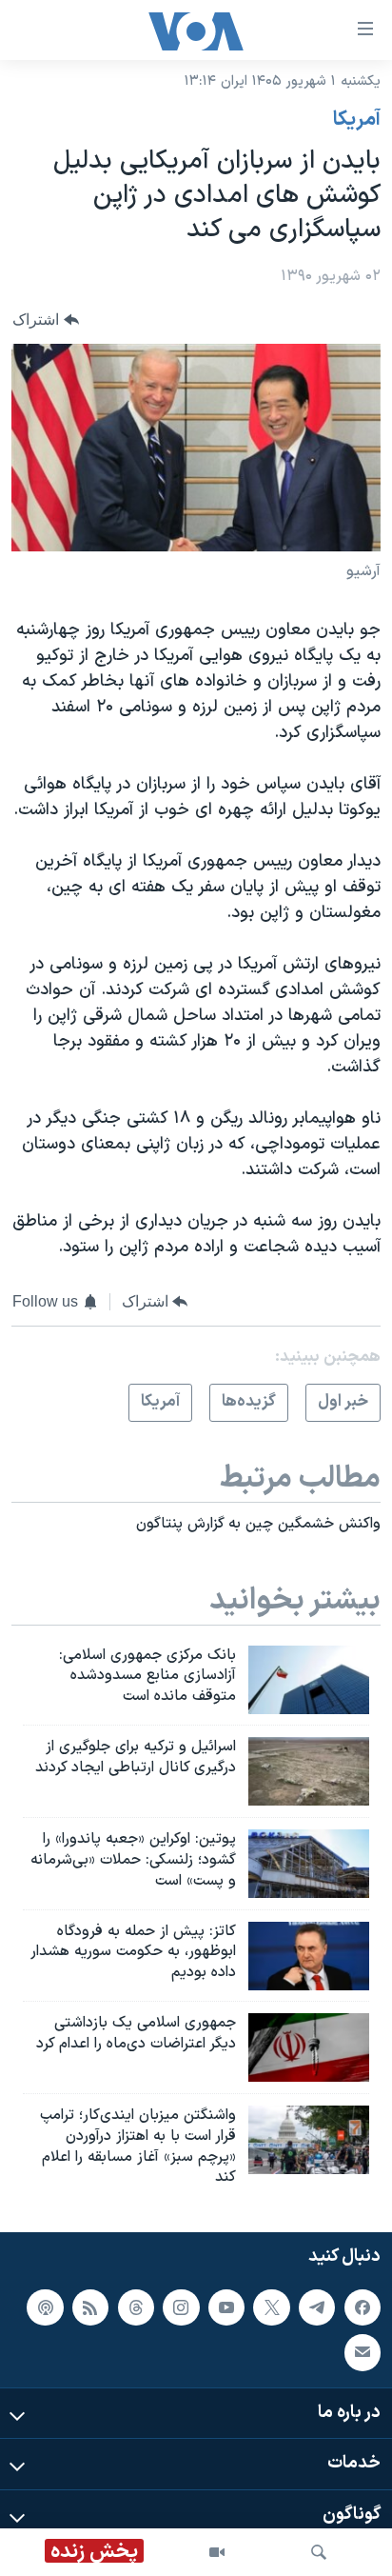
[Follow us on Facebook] (363, 2307)
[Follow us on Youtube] (226, 2307)
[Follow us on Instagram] (181, 2307)
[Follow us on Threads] (136, 2307)
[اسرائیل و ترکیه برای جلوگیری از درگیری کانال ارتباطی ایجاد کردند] (309, 1771)
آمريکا (357, 120)
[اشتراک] (363, 2353)
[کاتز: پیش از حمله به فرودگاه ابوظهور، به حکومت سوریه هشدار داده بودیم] (309, 1956)
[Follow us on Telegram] (317, 2307)
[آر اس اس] (90, 2307)
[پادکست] (45, 2307)
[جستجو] (319, 2552)
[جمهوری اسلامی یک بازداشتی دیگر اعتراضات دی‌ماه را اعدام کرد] (309, 2047)
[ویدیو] (217, 2552)
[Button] (46, 320)
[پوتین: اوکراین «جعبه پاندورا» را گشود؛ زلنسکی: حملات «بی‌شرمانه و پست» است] (309, 1864)
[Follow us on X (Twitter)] (271, 2307)
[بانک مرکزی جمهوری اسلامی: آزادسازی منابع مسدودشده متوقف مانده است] (309, 1680)
